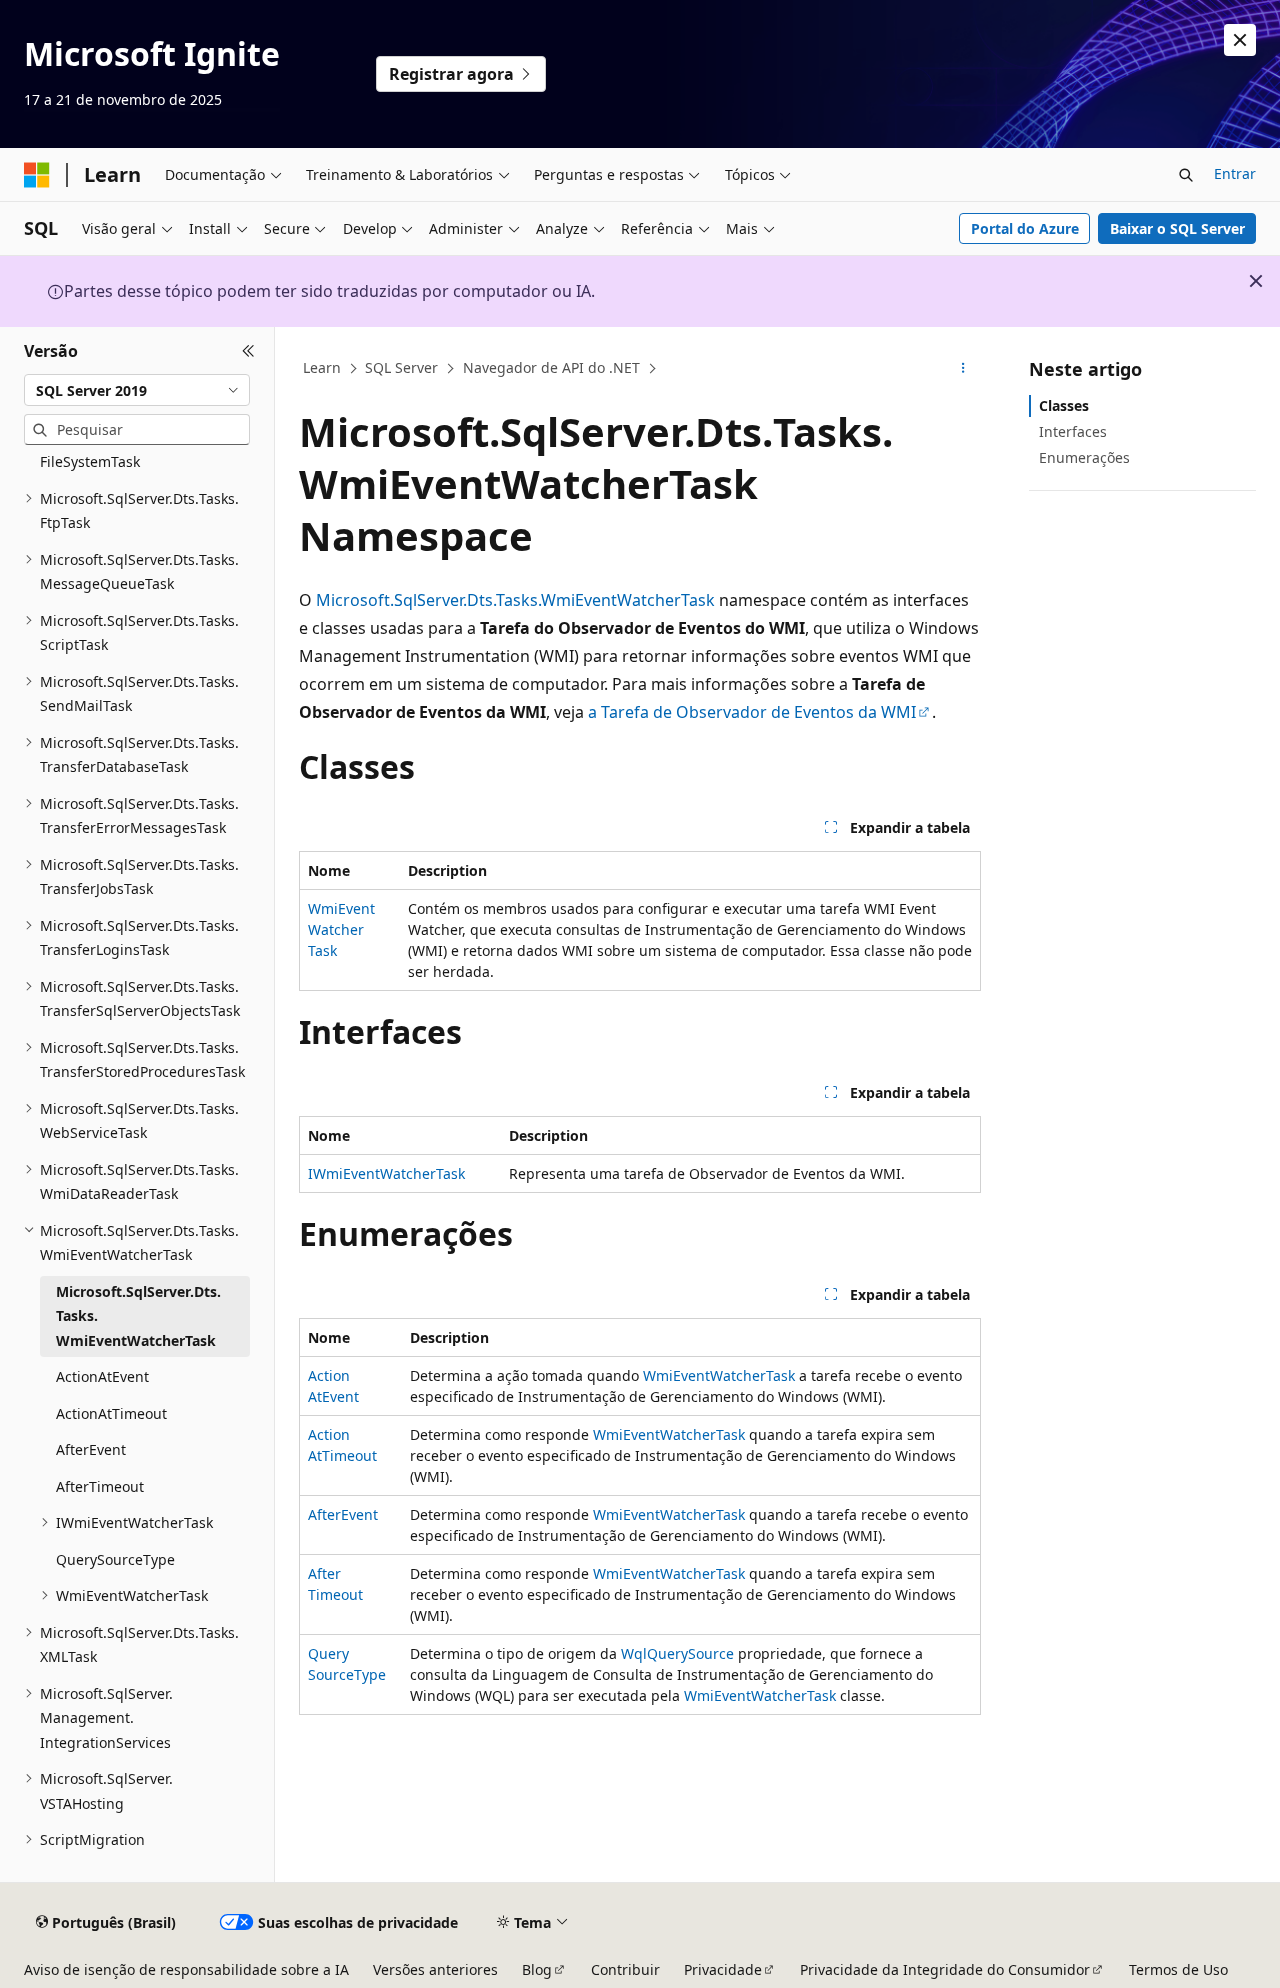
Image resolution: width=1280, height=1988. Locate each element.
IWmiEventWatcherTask (386, 1173)
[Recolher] (248, 351)
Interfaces (1073, 431)
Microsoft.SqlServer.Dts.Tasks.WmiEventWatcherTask (515, 600)
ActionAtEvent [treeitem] (102, 1376)
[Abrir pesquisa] (1186, 175)
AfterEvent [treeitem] (91, 1449)
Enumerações (1084, 457)
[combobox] (137, 390)
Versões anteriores (435, 1969)
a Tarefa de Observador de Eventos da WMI (752, 712)
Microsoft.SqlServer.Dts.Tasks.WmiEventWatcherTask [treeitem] (138, 1316)
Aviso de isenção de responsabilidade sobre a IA (186, 1969)
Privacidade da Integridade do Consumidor (945, 1969)
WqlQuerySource (677, 1653)
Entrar (1235, 173)
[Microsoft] (37, 175)
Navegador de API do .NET (551, 367)
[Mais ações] (963, 369)
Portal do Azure (1025, 228)
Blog (537, 1969)
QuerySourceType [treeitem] (115, 1559)
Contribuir (625, 1969)
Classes (1064, 405)
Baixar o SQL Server (1177, 228)
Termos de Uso (1178, 1969)
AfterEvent (343, 1514)
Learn (322, 367)
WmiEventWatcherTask (341, 929)
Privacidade (723, 1969)
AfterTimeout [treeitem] (100, 1486)
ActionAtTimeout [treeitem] (111, 1413)
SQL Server (401, 367)
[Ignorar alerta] (1240, 40)
